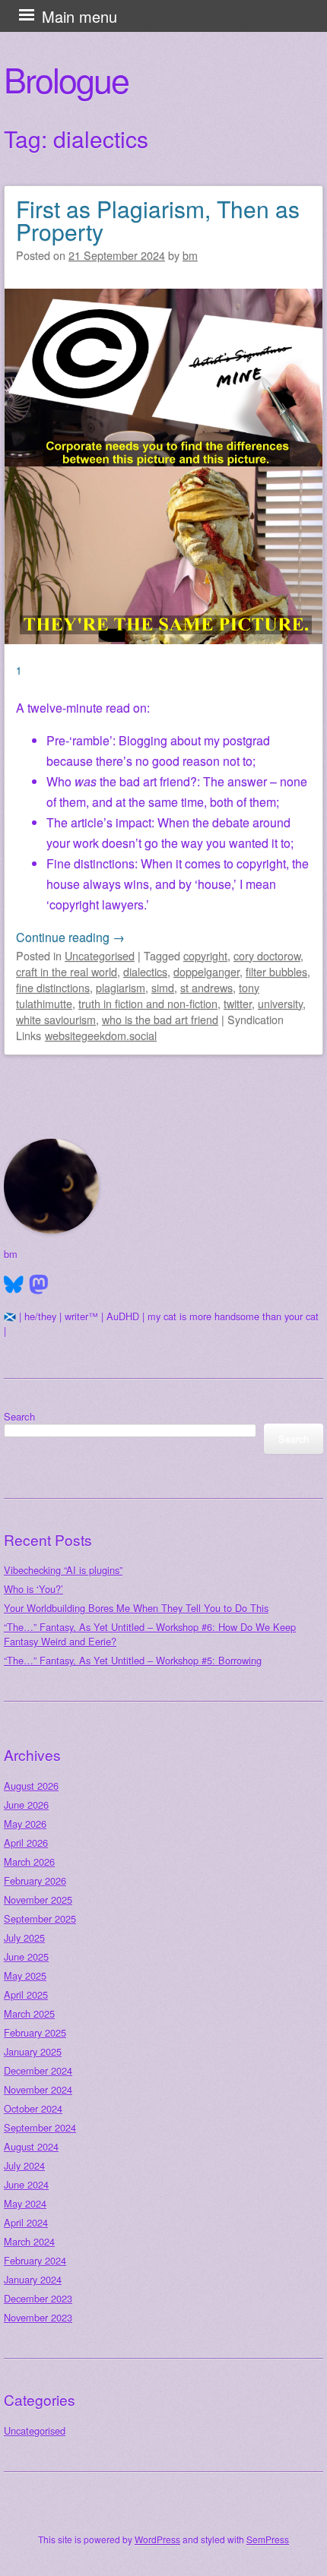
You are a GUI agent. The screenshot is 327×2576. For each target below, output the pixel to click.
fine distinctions (53, 987)
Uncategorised (100, 955)
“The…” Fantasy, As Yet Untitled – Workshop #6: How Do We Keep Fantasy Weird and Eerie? (150, 1634)
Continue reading (70, 937)
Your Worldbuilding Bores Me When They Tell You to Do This (136, 1608)
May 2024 (25, 2203)
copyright (205, 955)
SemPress (268, 2539)
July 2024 (24, 2165)
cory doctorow (267, 955)
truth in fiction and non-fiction (148, 1003)
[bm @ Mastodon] (39, 1285)
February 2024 (35, 2260)
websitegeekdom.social (101, 1035)
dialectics (145, 971)
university (280, 1003)
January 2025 (33, 2051)
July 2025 (24, 1938)
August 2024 (31, 2146)
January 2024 (33, 2279)
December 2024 (38, 2070)
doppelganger (206, 971)
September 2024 (40, 2127)
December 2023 (38, 2298)
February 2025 (35, 2032)
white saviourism (56, 1019)
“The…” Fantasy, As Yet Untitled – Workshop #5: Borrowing (133, 1660)
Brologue (66, 79)
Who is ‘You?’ (33, 1589)
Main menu (79, 16)
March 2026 (29, 1862)
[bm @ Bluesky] (14, 1285)
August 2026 (31, 1786)
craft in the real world (67, 971)
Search (19, 1416)
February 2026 (35, 1881)
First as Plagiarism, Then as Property (158, 220)
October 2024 (33, 2108)
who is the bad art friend (160, 1019)
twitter (238, 1003)
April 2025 (26, 1994)
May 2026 (25, 1824)
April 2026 (26, 1843)
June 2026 (26, 1805)
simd (163, 987)
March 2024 (29, 2241)
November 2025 (38, 1900)
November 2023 (38, 2317)
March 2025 (29, 2013)
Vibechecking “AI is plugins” (63, 1570)
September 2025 (40, 1919)
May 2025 (25, 1975)
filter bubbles (276, 971)
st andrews (206, 987)
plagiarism (121, 987)
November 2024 (38, 2089)
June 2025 (26, 1956)
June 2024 (26, 2184)
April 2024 (26, 2222)
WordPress (157, 2539)
